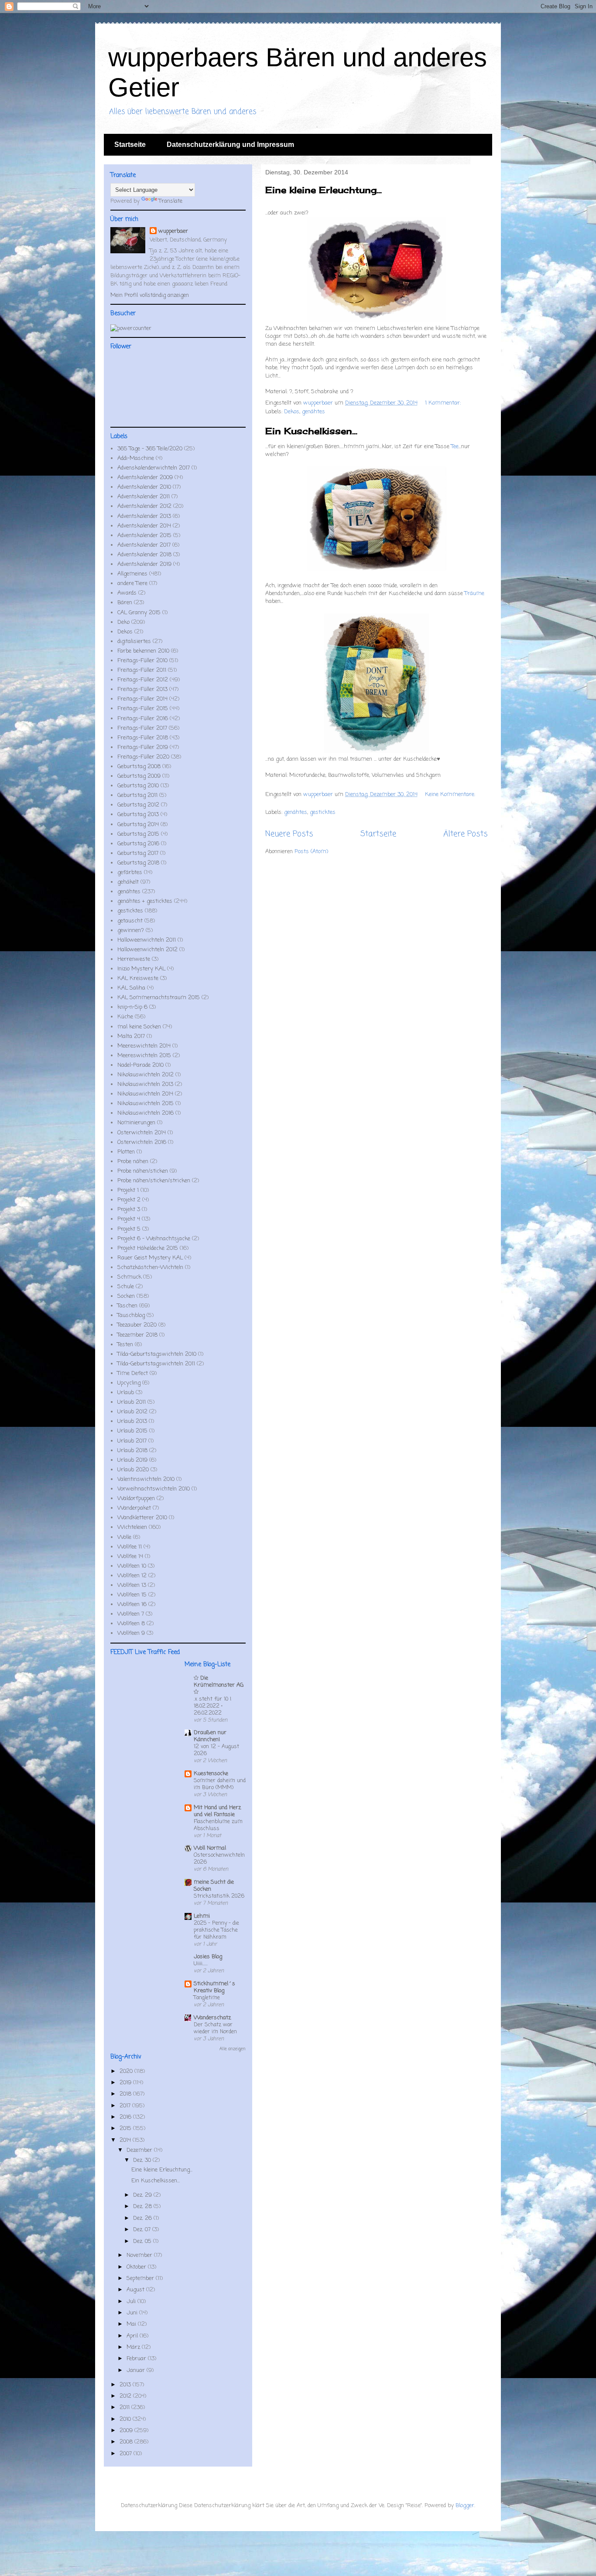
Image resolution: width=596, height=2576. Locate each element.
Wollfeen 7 (131, 1614)
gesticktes (323, 812)
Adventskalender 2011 (144, 497)
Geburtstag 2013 (138, 815)
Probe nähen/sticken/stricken (154, 1181)
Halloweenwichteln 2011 (147, 940)
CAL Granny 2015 (139, 613)
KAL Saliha (131, 988)
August (136, 2290)
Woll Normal (210, 1848)
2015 (126, 2129)
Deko (123, 622)
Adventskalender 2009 (145, 478)
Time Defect (133, 1373)
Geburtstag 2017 (138, 853)
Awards (127, 593)
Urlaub (126, 1393)
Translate (171, 201)
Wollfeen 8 (131, 1624)
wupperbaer (173, 231)
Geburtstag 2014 (138, 825)
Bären (125, 603)
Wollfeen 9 (131, 1633)
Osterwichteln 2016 (142, 1142)
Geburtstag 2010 (138, 786)
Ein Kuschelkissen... (311, 431)
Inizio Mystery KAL (141, 969)
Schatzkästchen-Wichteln (150, 1268)
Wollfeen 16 (132, 1604)
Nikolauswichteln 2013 (145, 1084)
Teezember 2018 (137, 1335)
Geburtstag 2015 (138, 834)
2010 (126, 2419)
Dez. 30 (143, 2160)
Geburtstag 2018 (138, 863)
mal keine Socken (139, 1027)
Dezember (140, 2150)
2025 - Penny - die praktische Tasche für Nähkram (216, 1930)
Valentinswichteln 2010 (146, 1479)
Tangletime (207, 1998)
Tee (455, 447)
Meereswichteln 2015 (144, 1056)
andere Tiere (132, 584)
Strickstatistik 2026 (219, 1896)
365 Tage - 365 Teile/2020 (150, 449)
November (140, 2255)
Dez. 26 (143, 2218)
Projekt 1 (128, 1190)
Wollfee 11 (130, 1547)
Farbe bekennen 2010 (143, 651)
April (133, 2336)
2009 (127, 2431)
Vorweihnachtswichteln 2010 (154, 1489)
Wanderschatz (212, 2018)
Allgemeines (132, 574)
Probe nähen (133, 1162)
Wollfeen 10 (132, 1566)
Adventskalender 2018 (144, 555)
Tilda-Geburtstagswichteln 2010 (157, 1354)
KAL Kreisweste (138, 978)
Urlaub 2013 (132, 1421)
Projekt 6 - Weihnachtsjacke (154, 1239)
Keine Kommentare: (450, 795)
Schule (126, 1287)
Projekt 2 (129, 1200)
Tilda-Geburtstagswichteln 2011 (156, 1364)
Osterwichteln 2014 (142, 1133)
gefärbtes (130, 873)
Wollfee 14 (130, 1557)
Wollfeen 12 (132, 1576)
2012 (126, 2396)
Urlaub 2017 (132, 1441)
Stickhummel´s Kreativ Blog (214, 1987)
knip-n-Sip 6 (132, 1007)
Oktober (137, 2267)
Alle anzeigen (233, 2049)
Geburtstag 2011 (137, 795)
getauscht (130, 921)
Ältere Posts (466, 834)
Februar (137, 2359)
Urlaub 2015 (132, 1431)
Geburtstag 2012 (138, 805)
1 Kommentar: (444, 403)
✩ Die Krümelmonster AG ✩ (219, 1685)
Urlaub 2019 (132, 1460)
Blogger (465, 2506)
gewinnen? (131, 931)
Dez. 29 (143, 2195)
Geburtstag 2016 (138, 844)
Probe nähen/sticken (143, 1171)
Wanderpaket (134, 1508)
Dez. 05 (143, 2241)
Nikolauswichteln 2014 (145, 1094)
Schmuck (129, 1277)
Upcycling (129, 1383)
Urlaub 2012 (132, 1412)
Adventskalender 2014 (144, 526)
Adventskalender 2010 (144, 487)
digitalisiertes (134, 641)
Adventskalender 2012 (144, 506)
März (134, 2347)
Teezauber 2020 (137, 1325)
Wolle (124, 1537)
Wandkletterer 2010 (142, 1518)
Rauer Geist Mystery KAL (150, 1258)
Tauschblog (131, 1315)
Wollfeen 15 (132, 1595)
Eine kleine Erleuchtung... (324, 190)
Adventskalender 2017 (144, 545)
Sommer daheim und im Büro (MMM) (220, 1784)
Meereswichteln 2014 (144, 1046)
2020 (127, 2071)
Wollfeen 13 (132, 1585)
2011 (125, 2408)
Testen (125, 1345)
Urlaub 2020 (133, 1470)
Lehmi (202, 1916)
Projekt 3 (129, 1210)
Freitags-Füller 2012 (143, 680)
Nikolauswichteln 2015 (146, 1104)
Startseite (130, 145)
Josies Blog (208, 1957)
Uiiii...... (201, 1964)
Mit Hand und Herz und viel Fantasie (217, 1811)
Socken (126, 1296)
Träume (474, 594)
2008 (127, 2442)
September (141, 2278)
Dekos (292, 412)
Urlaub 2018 (132, 1451)
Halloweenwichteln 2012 (147, 950)
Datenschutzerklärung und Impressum (230, 145)
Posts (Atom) (311, 852)
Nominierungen (136, 1123)
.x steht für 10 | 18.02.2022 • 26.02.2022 (213, 1706)
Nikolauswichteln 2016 (146, 1113)
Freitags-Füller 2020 (143, 757)
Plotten (126, 1152)
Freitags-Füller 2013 (142, 689)
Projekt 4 (129, 1219)
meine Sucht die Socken (214, 1886)
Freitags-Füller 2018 (143, 738)
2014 (126, 2140)
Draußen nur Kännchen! (210, 1736)
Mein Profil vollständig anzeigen (150, 295)
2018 (126, 2094)
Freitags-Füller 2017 (142, 728)
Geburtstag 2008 (139, 767)
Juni (133, 2313)
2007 (127, 2454)
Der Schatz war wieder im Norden (215, 2028)
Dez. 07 (143, 2230)
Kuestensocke (211, 1774)
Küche (125, 1017)
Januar (137, 2370)
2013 (126, 2385)
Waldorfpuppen (136, 1499)
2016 (126, 2117)
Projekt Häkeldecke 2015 (148, 1248)
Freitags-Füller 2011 (142, 670)
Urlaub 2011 (132, 1402)
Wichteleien (132, 1527)
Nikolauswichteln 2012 (146, 1075)
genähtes (313, 412)
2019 (126, 2083)
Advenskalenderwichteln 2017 (154, 468)
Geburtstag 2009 (139, 776)
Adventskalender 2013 (144, 516)
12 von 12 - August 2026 (216, 1750)
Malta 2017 (131, 1036)
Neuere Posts (289, 834)
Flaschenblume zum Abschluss (218, 1825)
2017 (126, 2106)
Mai (132, 2324)
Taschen (127, 1306)
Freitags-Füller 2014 (142, 699)
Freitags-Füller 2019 (143, 747)
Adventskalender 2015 (144, 536)
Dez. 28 (143, 2207)
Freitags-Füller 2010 (142, 661)
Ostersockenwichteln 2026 (219, 1859)
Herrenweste (134, 959)
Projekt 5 (129, 1229)
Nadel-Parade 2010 (140, 1065)
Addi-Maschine (136, 458)
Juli (132, 2302)
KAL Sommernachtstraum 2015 (159, 998)
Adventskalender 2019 (144, 564)
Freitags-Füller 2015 (143, 709)
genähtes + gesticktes (145, 901)
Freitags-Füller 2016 (143, 719)
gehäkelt (128, 882)
